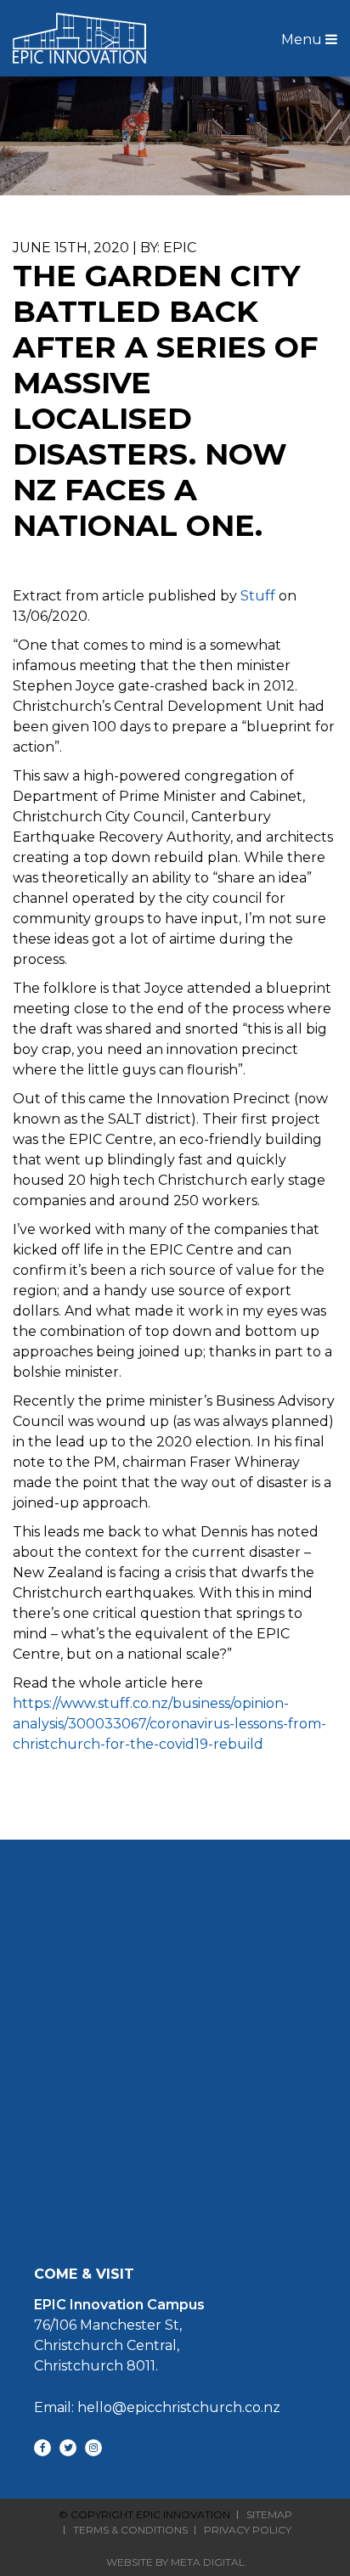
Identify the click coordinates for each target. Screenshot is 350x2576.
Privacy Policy (248, 2530)
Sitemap (269, 2515)
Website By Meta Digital (175, 2562)
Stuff (258, 596)
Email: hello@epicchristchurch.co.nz (157, 2407)
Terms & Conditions (130, 2530)
